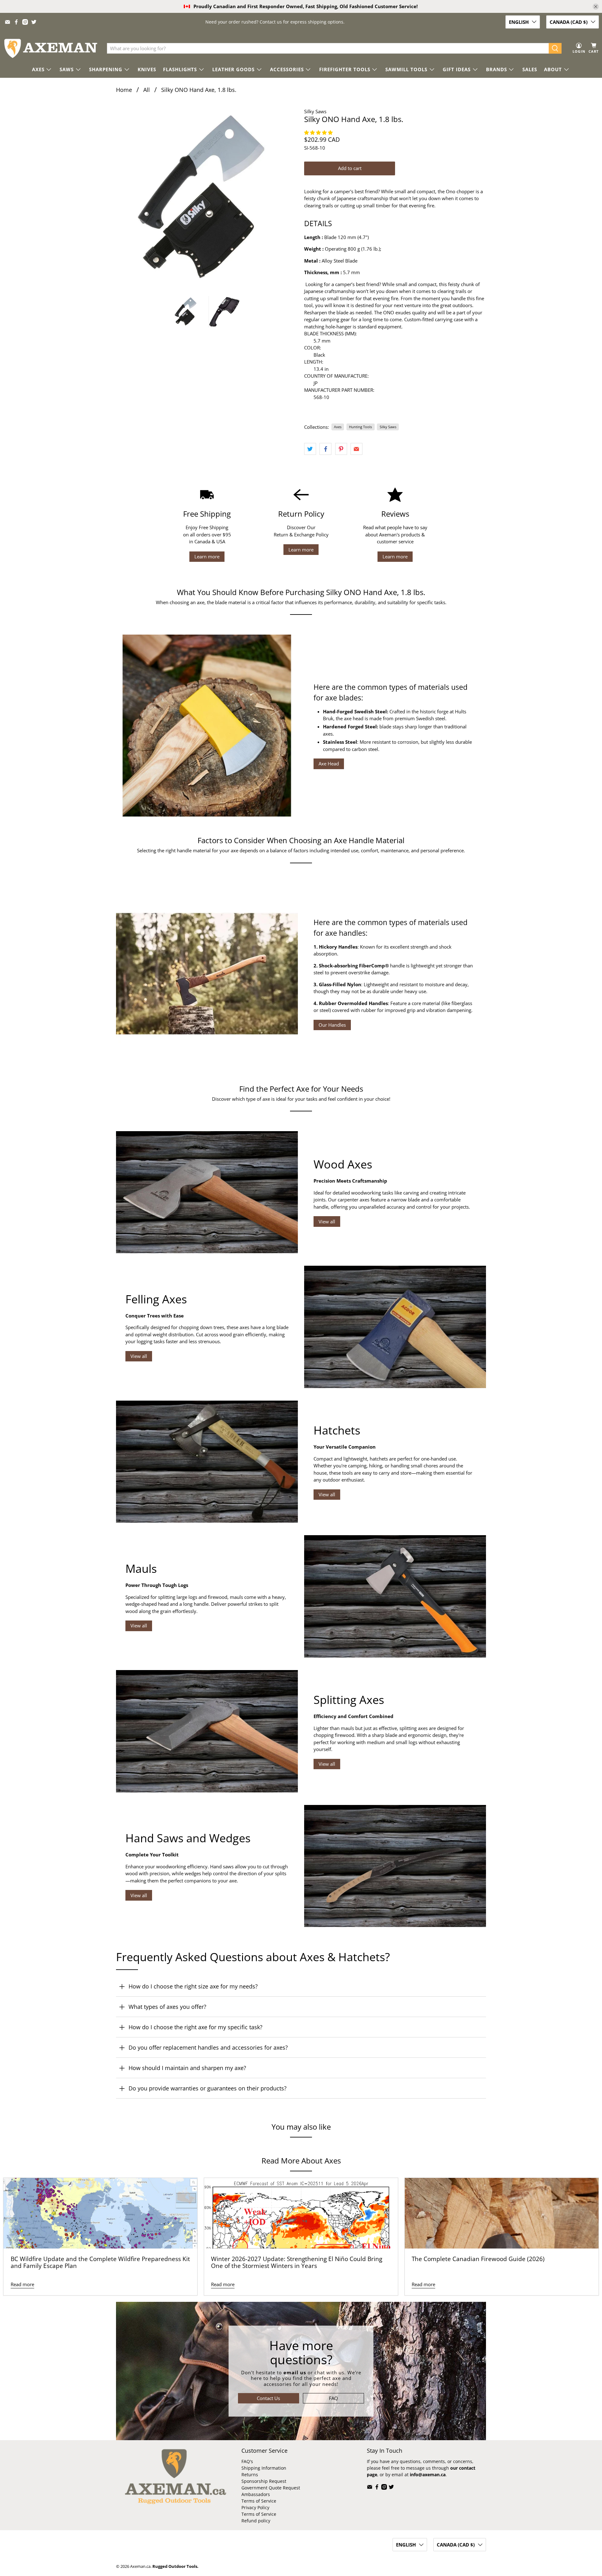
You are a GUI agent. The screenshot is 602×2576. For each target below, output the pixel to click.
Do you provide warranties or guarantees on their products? (208, 2088)
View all (327, 1221)
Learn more (207, 556)
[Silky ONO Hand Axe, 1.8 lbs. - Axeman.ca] (207, 199)
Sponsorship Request (264, 2481)
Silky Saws (315, 111)
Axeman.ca (140, 2566)
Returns (250, 2475)
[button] (319, 132)
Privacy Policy (255, 2507)
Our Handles (332, 1025)
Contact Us (268, 2398)
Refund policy (256, 2521)
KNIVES (147, 69)
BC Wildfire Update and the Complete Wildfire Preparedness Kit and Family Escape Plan (100, 2262)
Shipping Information (264, 2468)
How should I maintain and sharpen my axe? (187, 2068)
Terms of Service (259, 2501)
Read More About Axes (301, 2161)
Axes (338, 427)
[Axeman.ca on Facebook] (16, 22)
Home (124, 90)
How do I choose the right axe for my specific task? (195, 2027)
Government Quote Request (271, 2488)
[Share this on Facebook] (325, 449)
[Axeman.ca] (50, 48)
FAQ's (247, 2461)
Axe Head (329, 764)
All (147, 90)
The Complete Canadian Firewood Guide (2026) (478, 2259)
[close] (596, 7)
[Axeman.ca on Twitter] (34, 22)
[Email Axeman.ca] (8, 22)
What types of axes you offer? (167, 2007)
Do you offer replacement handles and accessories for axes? (208, 2047)
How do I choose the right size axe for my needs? (193, 1986)
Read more (22, 2284)
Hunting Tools (360, 427)
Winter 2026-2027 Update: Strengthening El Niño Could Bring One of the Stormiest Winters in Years (297, 2262)
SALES (530, 69)
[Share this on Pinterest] (341, 449)
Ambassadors (256, 2494)
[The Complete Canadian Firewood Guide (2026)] (502, 2213)
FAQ (333, 2398)
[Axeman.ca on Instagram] (25, 22)
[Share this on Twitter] (310, 449)
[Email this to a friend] (356, 449)
